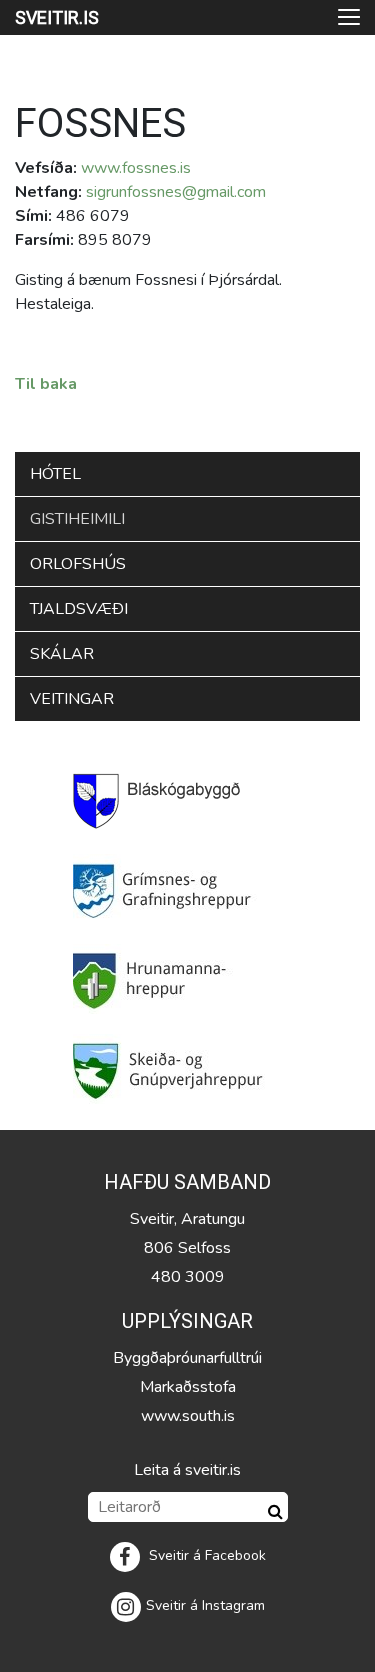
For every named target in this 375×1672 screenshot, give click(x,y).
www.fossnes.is (136, 168)
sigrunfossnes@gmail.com (176, 192)
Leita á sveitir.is (187, 1470)
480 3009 (188, 1277)
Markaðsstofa (188, 1387)
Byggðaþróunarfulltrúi (187, 1358)
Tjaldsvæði (79, 609)
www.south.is (188, 1416)
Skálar (62, 654)
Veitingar (72, 699)
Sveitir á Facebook (205, 1555)
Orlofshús (78, 564)
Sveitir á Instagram (205, 1605)
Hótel (55, 474)
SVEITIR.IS (57, 17)
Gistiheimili (77, 519)
